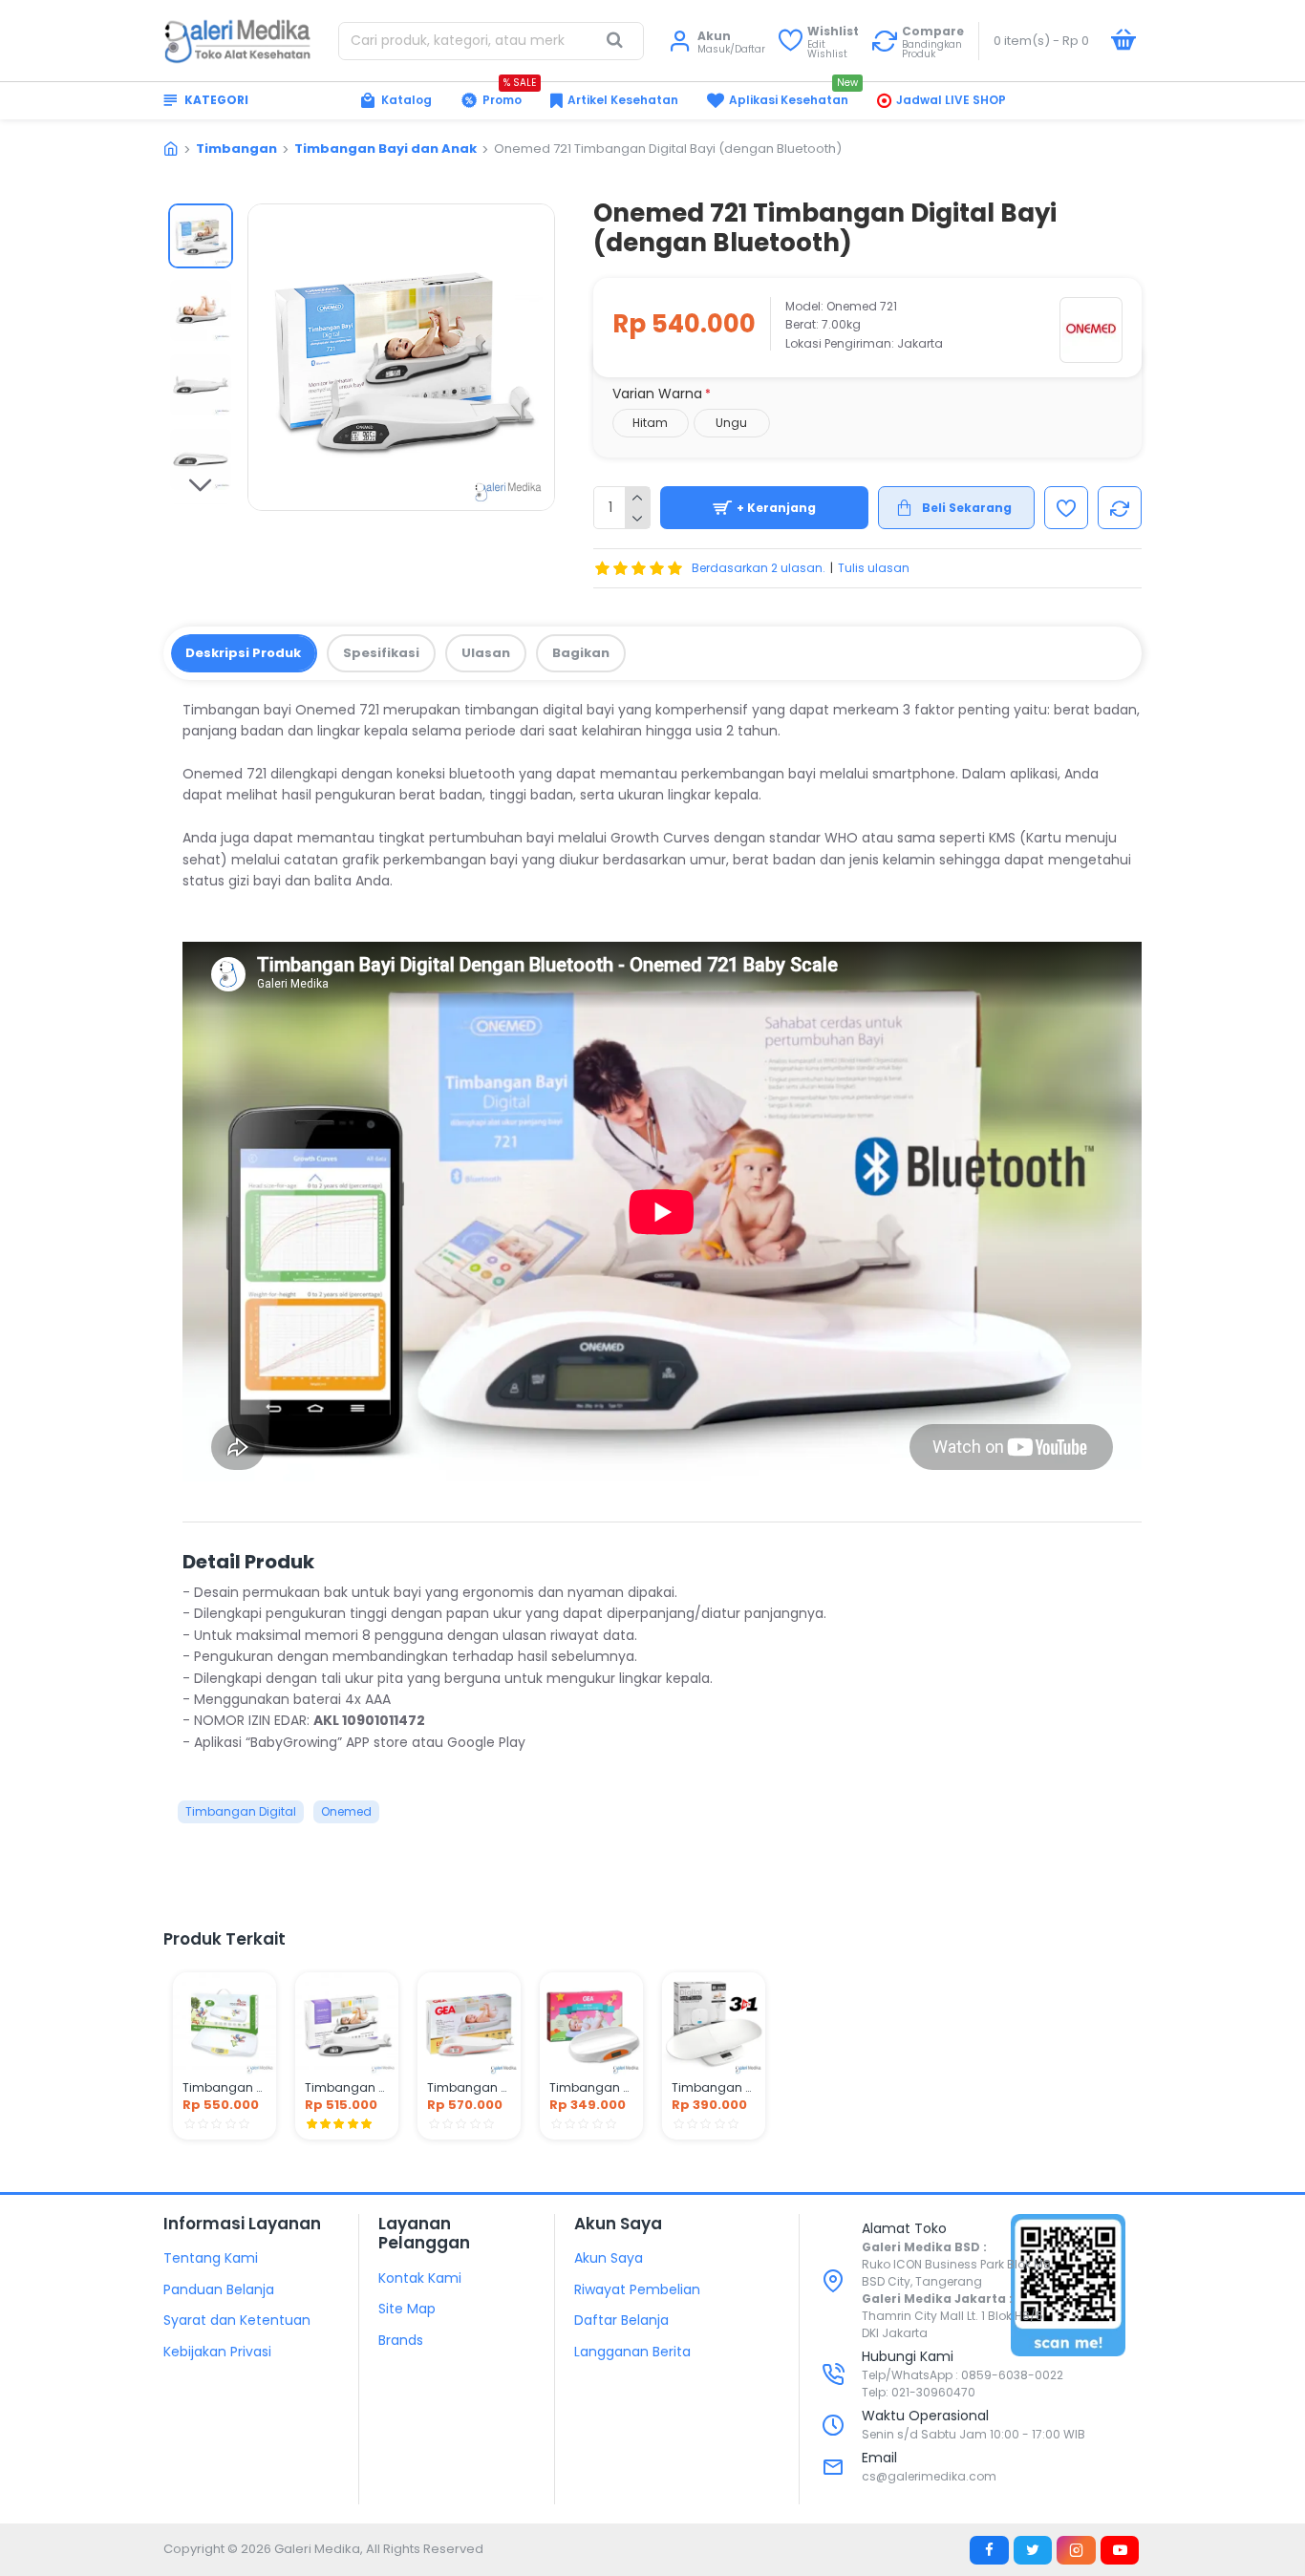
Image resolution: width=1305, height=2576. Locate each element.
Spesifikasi (381, 653)
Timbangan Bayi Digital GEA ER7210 (469, 2088)
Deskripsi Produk (243, 653)
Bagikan (581, 653)
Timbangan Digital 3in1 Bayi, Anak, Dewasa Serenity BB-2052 (714, 2088)
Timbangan (236, 149)
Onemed (346, 1811)
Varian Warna (657, 394)
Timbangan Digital (241, 1811)
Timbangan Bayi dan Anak (385, 149)
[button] (201, 218)
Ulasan (486, 653)
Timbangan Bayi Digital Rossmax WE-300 (225, 2088)
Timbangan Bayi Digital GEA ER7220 (591, 2088)
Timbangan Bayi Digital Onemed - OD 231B (347, 2088)
